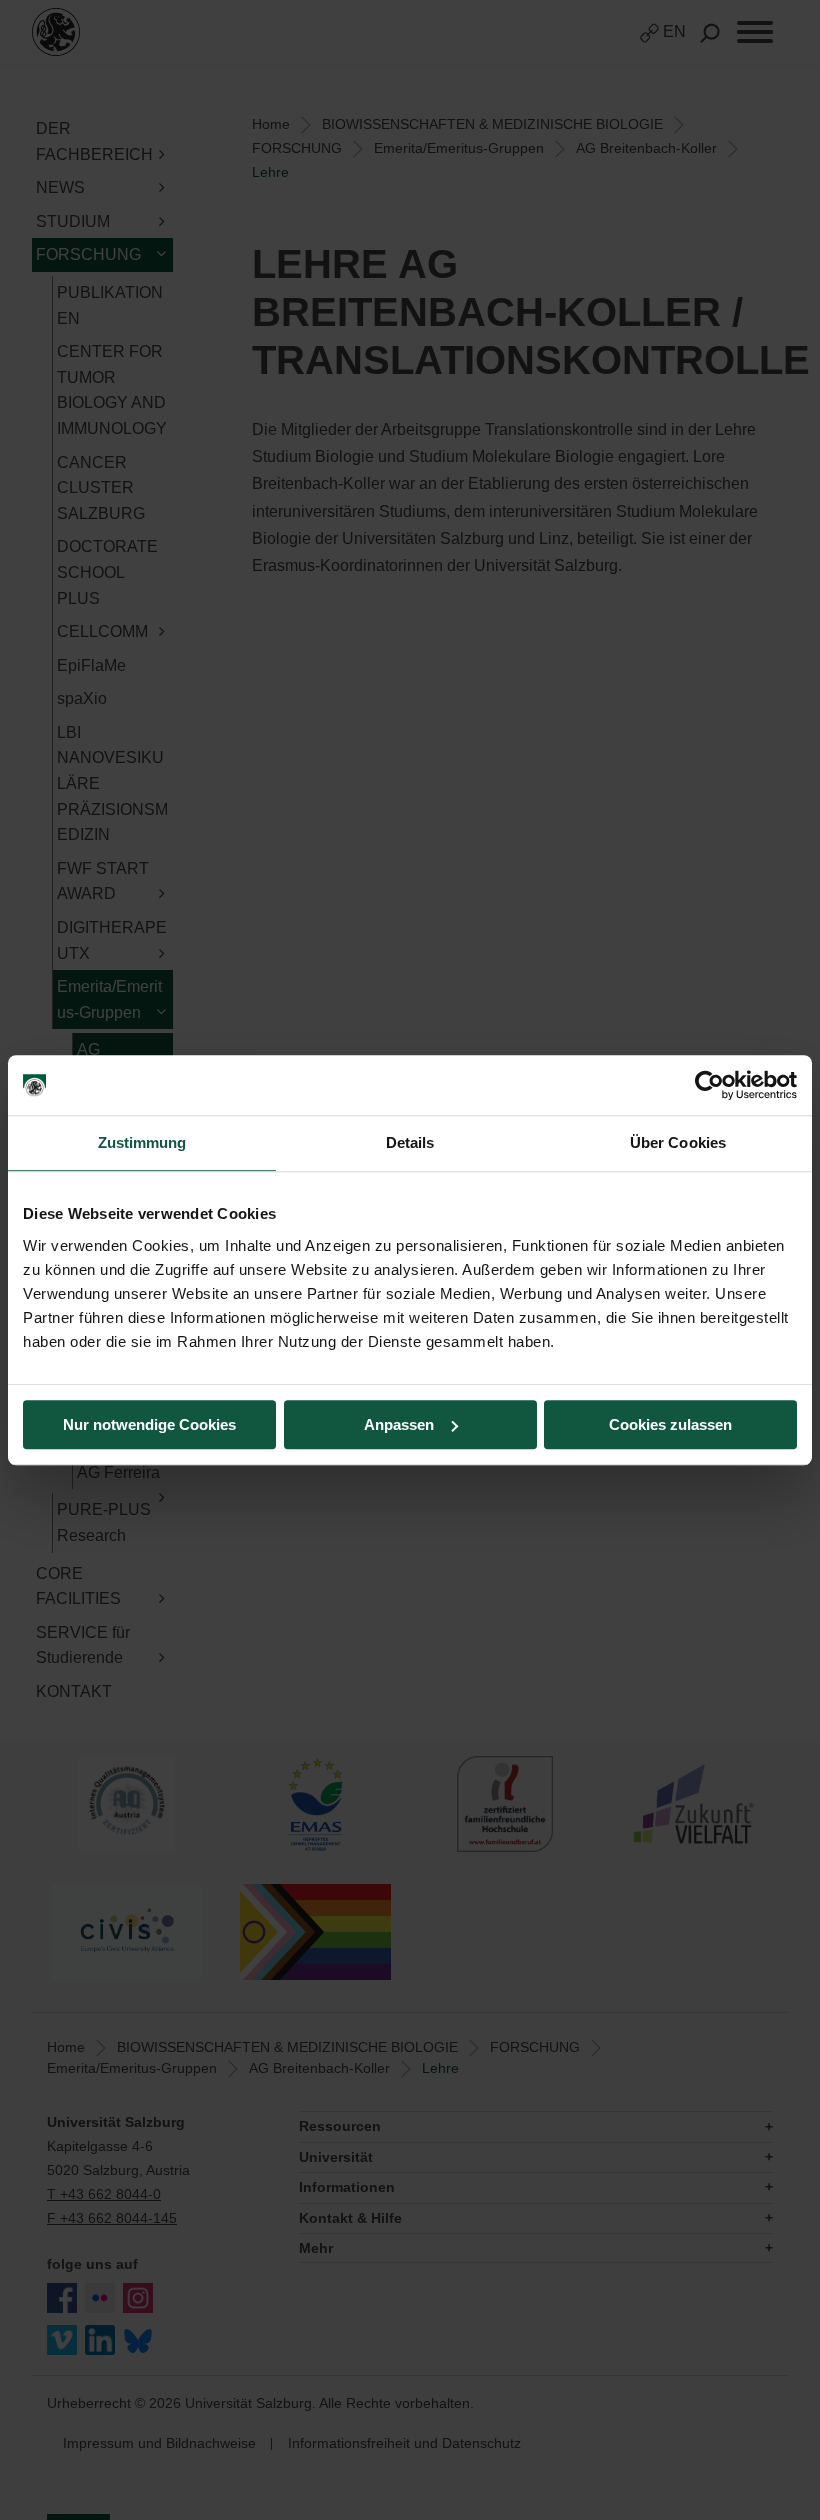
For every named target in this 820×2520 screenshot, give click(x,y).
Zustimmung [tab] (142, 1142)
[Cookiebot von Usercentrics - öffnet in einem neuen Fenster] (709, 1085)
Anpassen (399, 1424)
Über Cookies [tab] (678, 1142)
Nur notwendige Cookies (149, 1424)
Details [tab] (410, 1142)
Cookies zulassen (670, 1424)
